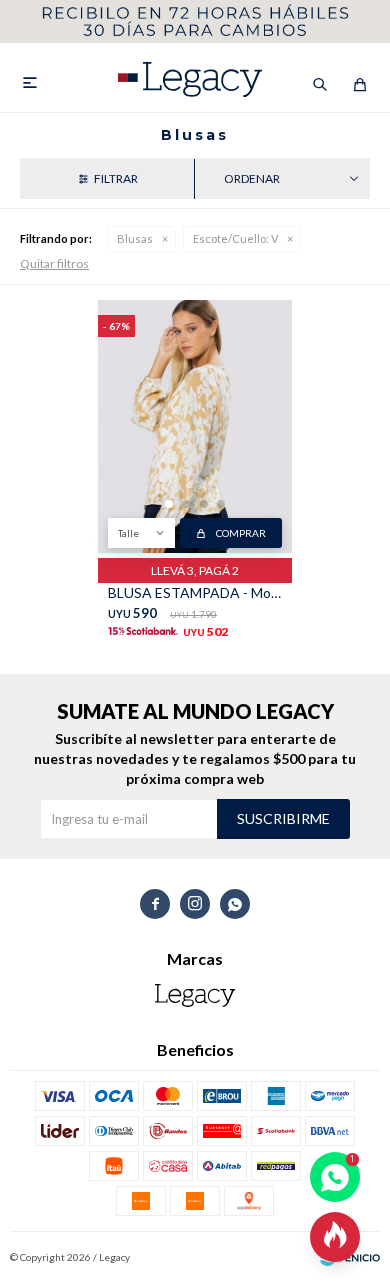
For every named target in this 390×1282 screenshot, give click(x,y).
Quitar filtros (54, 263)
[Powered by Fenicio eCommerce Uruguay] (350, 1257)
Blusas (135, 238)
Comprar (241, 533)
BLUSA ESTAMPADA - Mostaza (195, 592)
